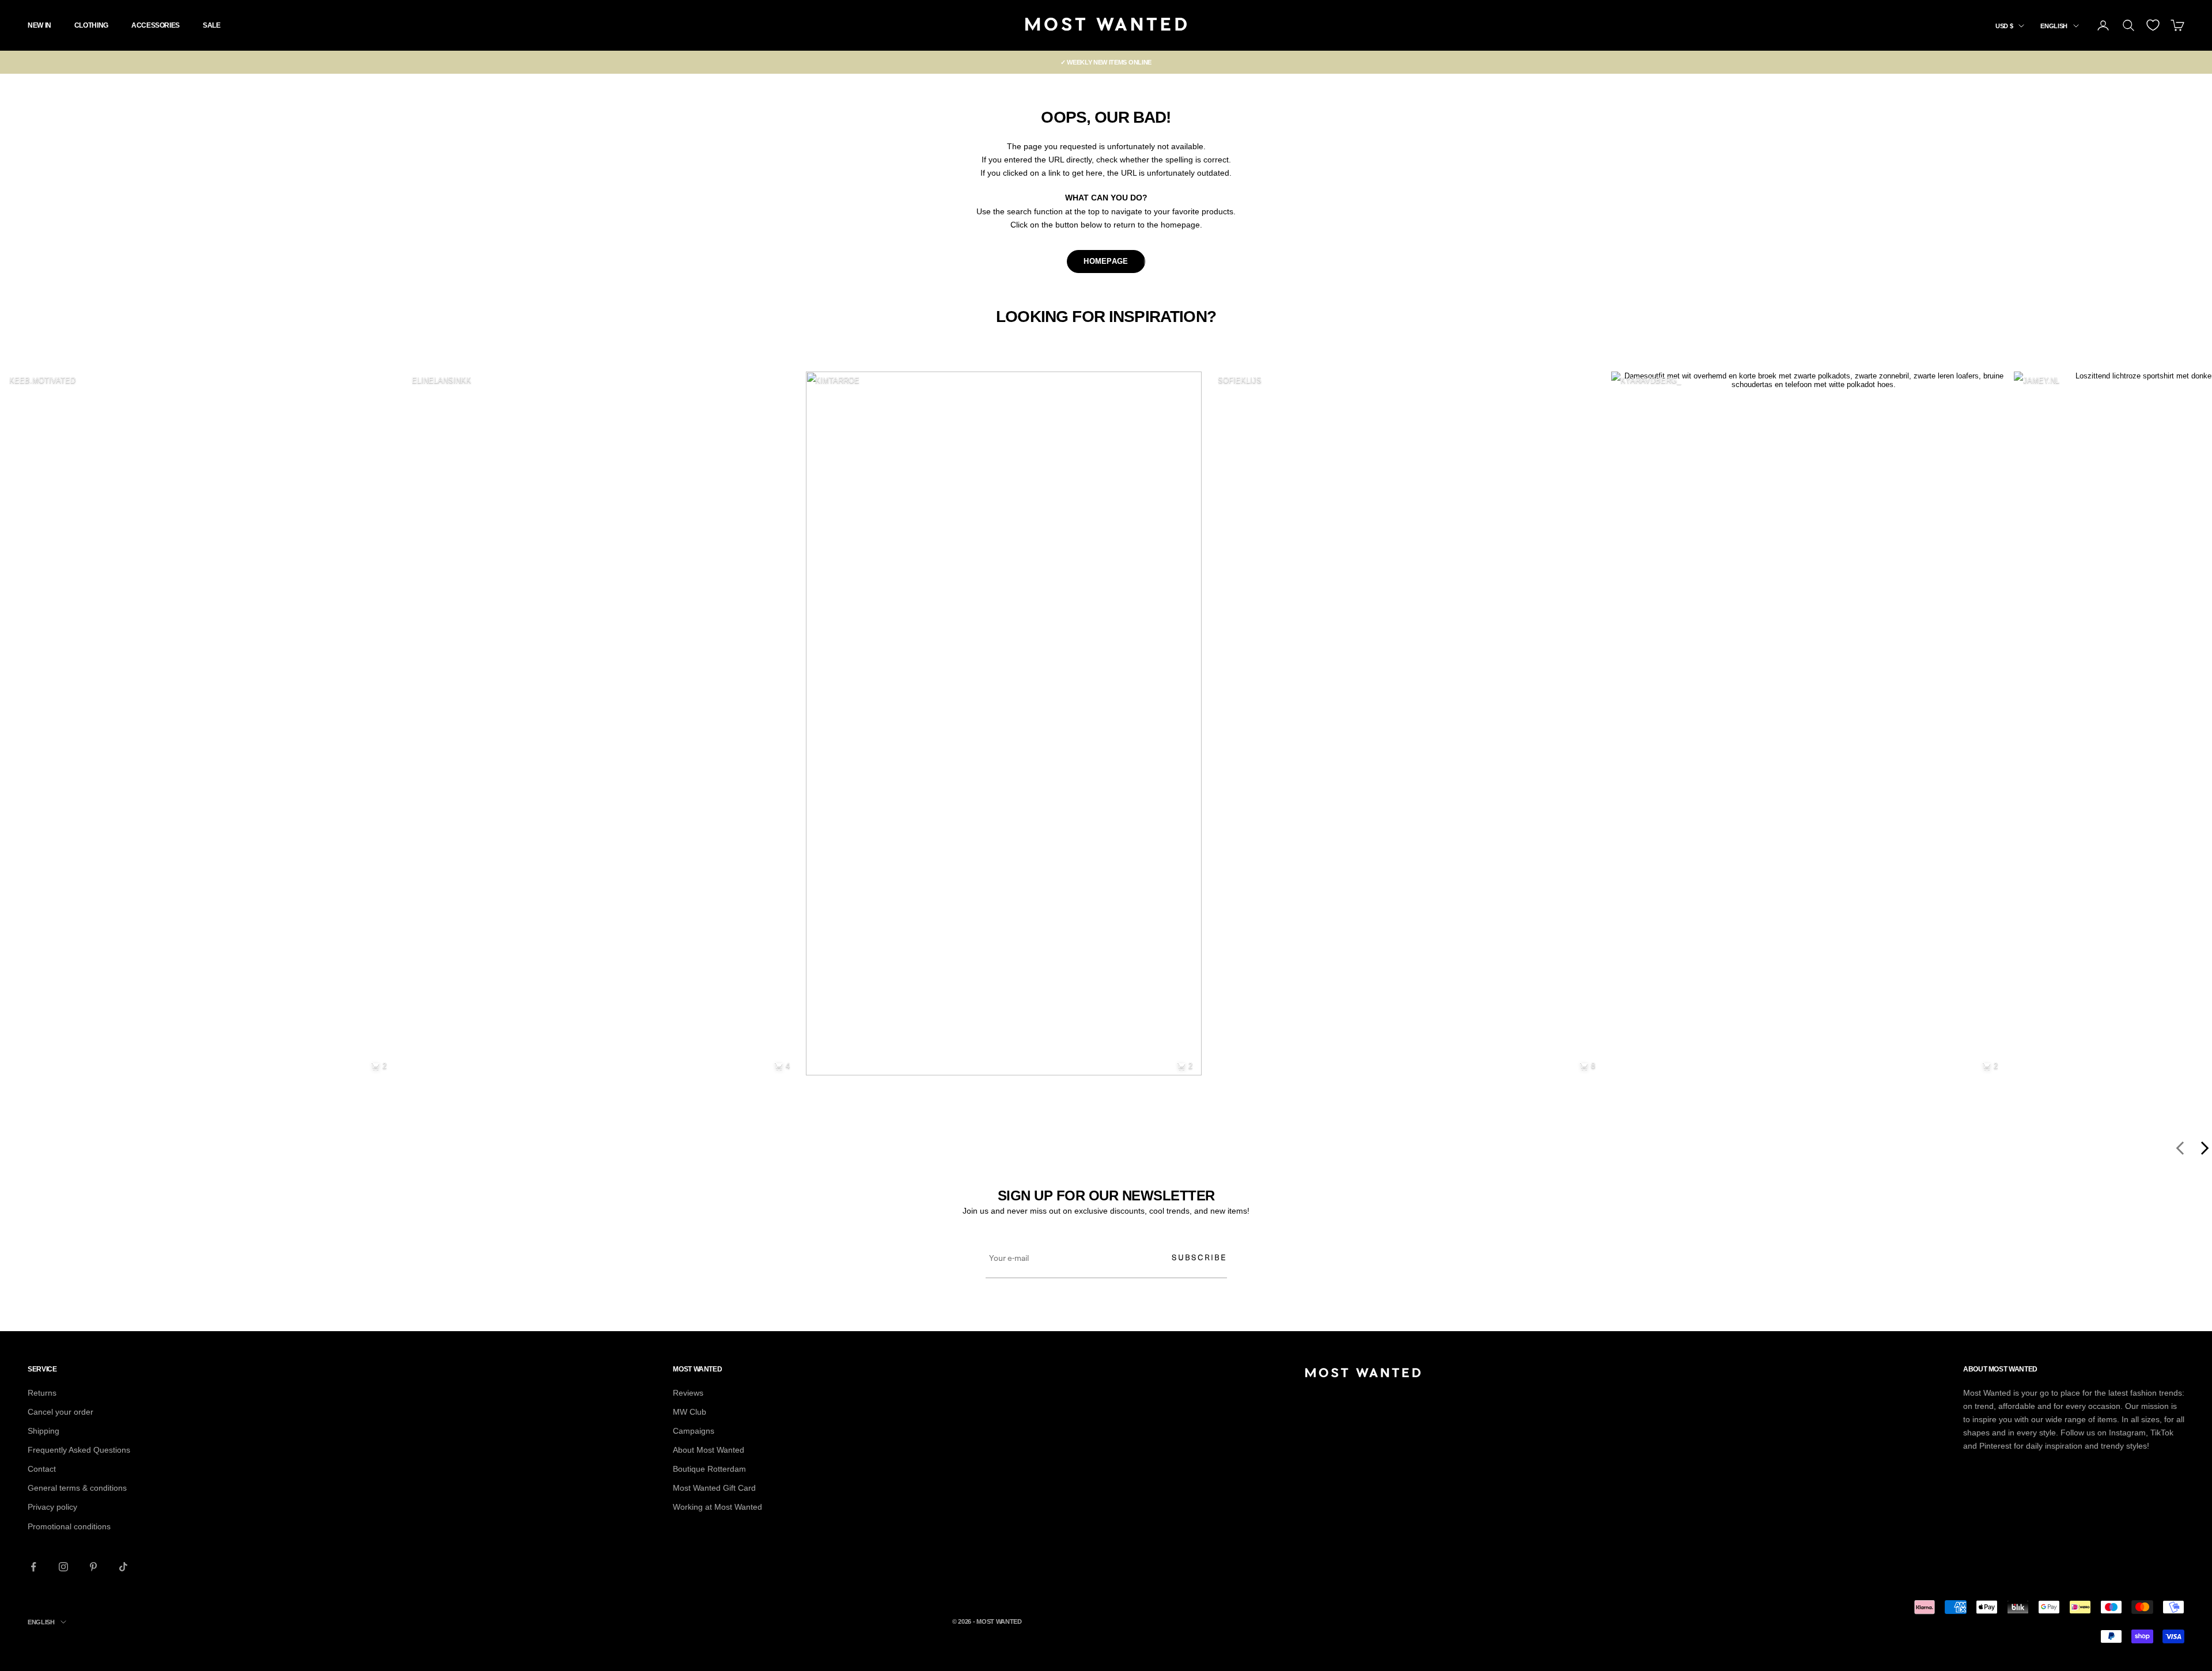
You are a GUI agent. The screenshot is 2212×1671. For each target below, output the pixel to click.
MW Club (690, 1412)
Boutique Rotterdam (709, 1469)
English (2054, 26)
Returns (42, 1393)
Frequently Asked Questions (79, 1450)
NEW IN (39, 25)
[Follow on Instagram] (63, 1567)
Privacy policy (52, 1507)
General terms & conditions (77, 1488)
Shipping (43, 1431)
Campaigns (694, 1431)
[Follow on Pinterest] (93, 1567)
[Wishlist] (2153, 25)
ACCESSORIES (156, 25)
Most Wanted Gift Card (714, 1488)
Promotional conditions (69, 1526)
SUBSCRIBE (1199, 1257)
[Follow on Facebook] (33, 1567)
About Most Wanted (709, 1450)
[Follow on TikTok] (123, 1567)
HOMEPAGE (1106, 261)
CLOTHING (91, 25)
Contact (42, 1469)
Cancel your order (60, 1412)
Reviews (688, 1393)
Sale (212, 25)
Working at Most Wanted (717, 1507)
